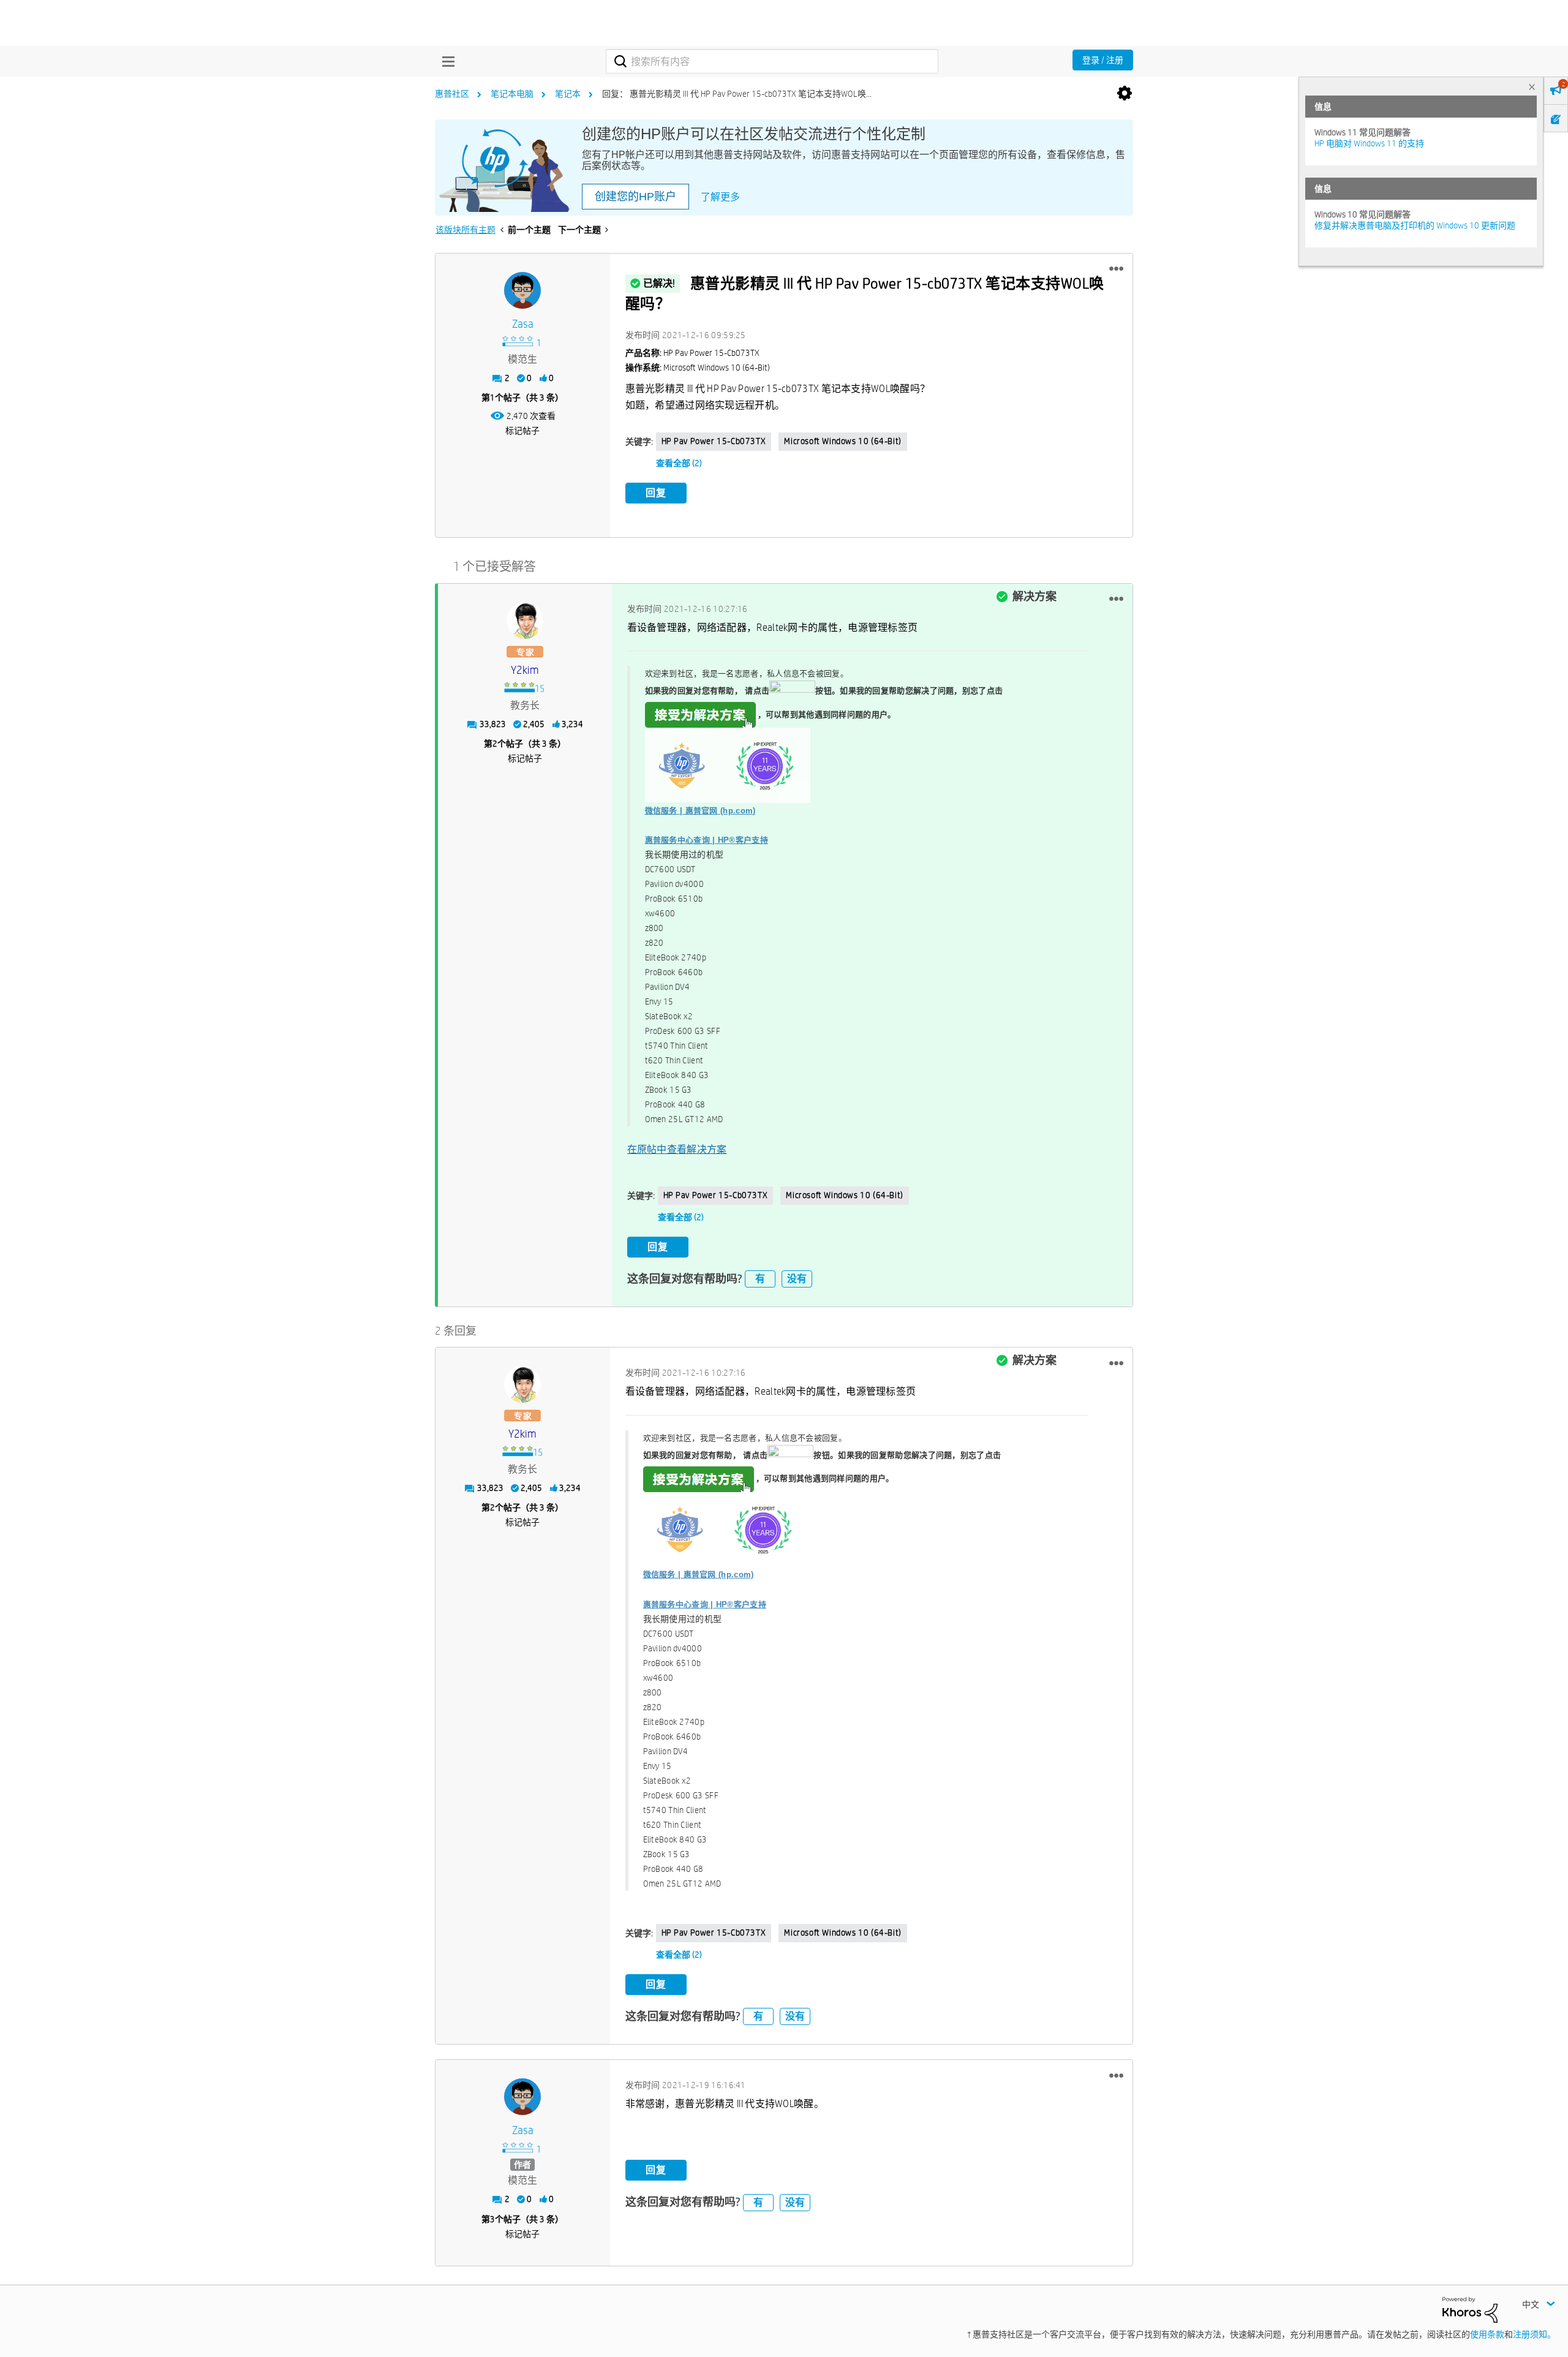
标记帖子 (522, 431)
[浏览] (445, 61)
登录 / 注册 (1103, 60)
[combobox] (772, 61)
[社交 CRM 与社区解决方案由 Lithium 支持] (1470, 2309)
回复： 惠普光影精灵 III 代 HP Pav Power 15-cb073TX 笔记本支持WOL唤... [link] (737, 94)
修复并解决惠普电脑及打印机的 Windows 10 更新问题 (1415, 225)
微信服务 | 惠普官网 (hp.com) (700, 811)
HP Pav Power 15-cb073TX (714, 441)
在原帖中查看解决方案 (677, 1149)
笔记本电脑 (512, 94)
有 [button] (760, 1279)
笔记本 (568, 94)
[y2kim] (525, 620)
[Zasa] (522, 290)
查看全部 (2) (679, 463)
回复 (656, 493)
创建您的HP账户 (635, 197)
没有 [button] (797, 1279)
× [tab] (1532, 87)
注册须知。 (1534, 2334)
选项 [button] (1125, 94)
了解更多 (720, 197)
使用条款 (1487, 2334)
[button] (1116, 269)
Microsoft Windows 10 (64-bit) (842, 441)
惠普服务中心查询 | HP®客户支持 (707, 840)
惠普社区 (452, 94)
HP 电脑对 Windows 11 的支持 (1369, 143)
